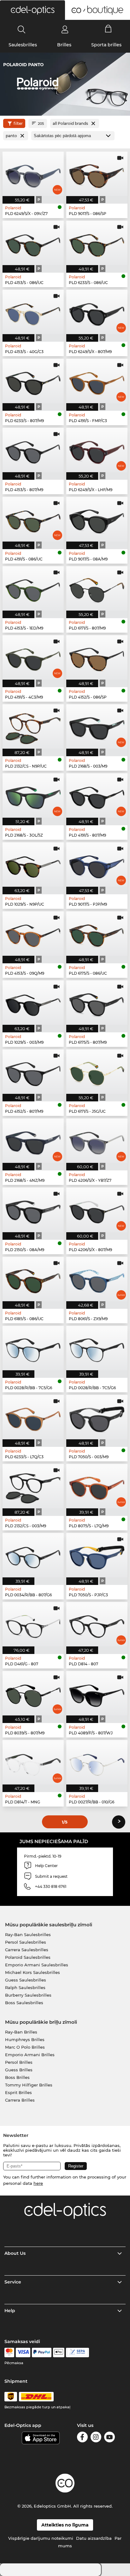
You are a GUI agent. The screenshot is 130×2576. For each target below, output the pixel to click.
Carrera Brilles (20, 2100)
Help (10, 2311)
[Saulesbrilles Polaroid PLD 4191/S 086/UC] (33, 519)
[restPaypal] (42, 2353)
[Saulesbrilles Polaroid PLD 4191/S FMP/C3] (97, 381)
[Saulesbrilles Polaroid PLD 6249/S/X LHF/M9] (97, 450)
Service (13, 2282)
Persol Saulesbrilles (26, 1942)
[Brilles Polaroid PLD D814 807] (97, 1624)
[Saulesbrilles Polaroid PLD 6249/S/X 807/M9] (97, 312)
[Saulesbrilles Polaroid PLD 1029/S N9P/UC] (33, 864)
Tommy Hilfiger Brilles (29, 2085)
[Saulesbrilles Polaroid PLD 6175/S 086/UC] (97, 934)
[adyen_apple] (59, 2353)
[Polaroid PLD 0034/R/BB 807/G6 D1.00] (33, 1555)
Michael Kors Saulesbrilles (32, 1972)
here (38, 2183)
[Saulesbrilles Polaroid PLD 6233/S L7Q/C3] (33, 1417)
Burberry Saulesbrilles (28, 1995)
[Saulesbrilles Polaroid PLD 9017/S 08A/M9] (97, 519)
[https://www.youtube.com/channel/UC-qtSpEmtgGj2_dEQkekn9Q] (109, 2438)
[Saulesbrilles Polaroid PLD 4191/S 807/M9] (97, 795)
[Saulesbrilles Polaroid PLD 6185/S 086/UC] (33, 1279)
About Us (15, 2253)
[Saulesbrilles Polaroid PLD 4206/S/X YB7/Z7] (97, 1141)
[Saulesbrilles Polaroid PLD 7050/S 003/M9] (97, 1417)
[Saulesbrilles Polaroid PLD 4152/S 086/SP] (97, 657)
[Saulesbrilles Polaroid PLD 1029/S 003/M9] (33, 1003)
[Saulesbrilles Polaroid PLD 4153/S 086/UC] (33, 243)
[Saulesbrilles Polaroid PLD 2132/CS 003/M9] (33, 1486)
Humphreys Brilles (25, 2039)
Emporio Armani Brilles (30, 2055)
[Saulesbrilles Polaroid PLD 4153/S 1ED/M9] (33, 588)
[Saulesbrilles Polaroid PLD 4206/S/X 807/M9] (97, 1210)
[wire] (77, 2353)
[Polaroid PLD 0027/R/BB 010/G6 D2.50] (97, 1762)
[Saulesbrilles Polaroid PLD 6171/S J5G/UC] (97, 1072)
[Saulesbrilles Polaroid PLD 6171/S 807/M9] (97, 588)
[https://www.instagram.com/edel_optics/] (96, 2438)
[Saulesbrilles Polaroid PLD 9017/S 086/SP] (97, 174)
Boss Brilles (17, 2077)
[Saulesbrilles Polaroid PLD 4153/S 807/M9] (33, 450)
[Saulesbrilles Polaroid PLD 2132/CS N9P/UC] (33, 726)
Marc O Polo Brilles (25, 2047)
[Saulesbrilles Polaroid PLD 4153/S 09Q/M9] (33, 934)
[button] (32, 10)
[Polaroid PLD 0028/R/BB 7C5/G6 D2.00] (33, 1348)
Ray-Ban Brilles (21, 2032)
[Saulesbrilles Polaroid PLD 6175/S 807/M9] (97, 1003)
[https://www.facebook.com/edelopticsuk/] (82, 2438)
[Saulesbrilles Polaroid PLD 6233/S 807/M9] (33, 381)
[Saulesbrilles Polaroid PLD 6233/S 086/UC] (97, 243)
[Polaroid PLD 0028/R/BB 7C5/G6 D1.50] (97, 1348)
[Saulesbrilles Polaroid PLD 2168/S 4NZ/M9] (33, 1141)
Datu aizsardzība (94, 2538)
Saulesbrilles (23, 45)
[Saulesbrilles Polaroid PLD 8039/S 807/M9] (33, 1693)
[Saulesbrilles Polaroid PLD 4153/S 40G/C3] (33, 312)
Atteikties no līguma (65, 2525)
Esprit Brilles (18, 2092)
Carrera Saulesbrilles (27, 1950)
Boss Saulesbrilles (24, 2003)
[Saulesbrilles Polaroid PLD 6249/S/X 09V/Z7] (33, 174)
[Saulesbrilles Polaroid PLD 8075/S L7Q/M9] (97, 1486)
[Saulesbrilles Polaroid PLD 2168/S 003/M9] (97, 726)
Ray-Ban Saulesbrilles (28, 1935)
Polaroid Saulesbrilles (28, 1957)
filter (18, 123)
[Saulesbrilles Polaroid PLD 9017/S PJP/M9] (97, 864)
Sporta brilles (106, 45)
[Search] (22, 29)
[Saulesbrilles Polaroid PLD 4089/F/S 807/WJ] (97, 1693)
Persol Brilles (19, 2062)
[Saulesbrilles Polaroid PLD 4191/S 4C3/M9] (33, 657)
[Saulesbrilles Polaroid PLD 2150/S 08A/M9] (33, 1210)
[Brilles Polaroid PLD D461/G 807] (33, 1624)
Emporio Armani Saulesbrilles (37, 1965)
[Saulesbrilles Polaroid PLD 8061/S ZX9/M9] (97, 1279)
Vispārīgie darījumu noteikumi (41, 2538)
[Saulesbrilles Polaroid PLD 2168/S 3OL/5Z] (33, 795)
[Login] (65, 29)
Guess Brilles (19, 2070)
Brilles (64, 45)
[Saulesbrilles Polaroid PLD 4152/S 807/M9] (33, 1072)
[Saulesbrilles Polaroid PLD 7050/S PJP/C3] (97, 1555)
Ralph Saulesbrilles (25, 1987)
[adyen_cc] (9, 2353)
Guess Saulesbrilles (26, 1980)
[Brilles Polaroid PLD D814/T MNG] (33, 1762)
